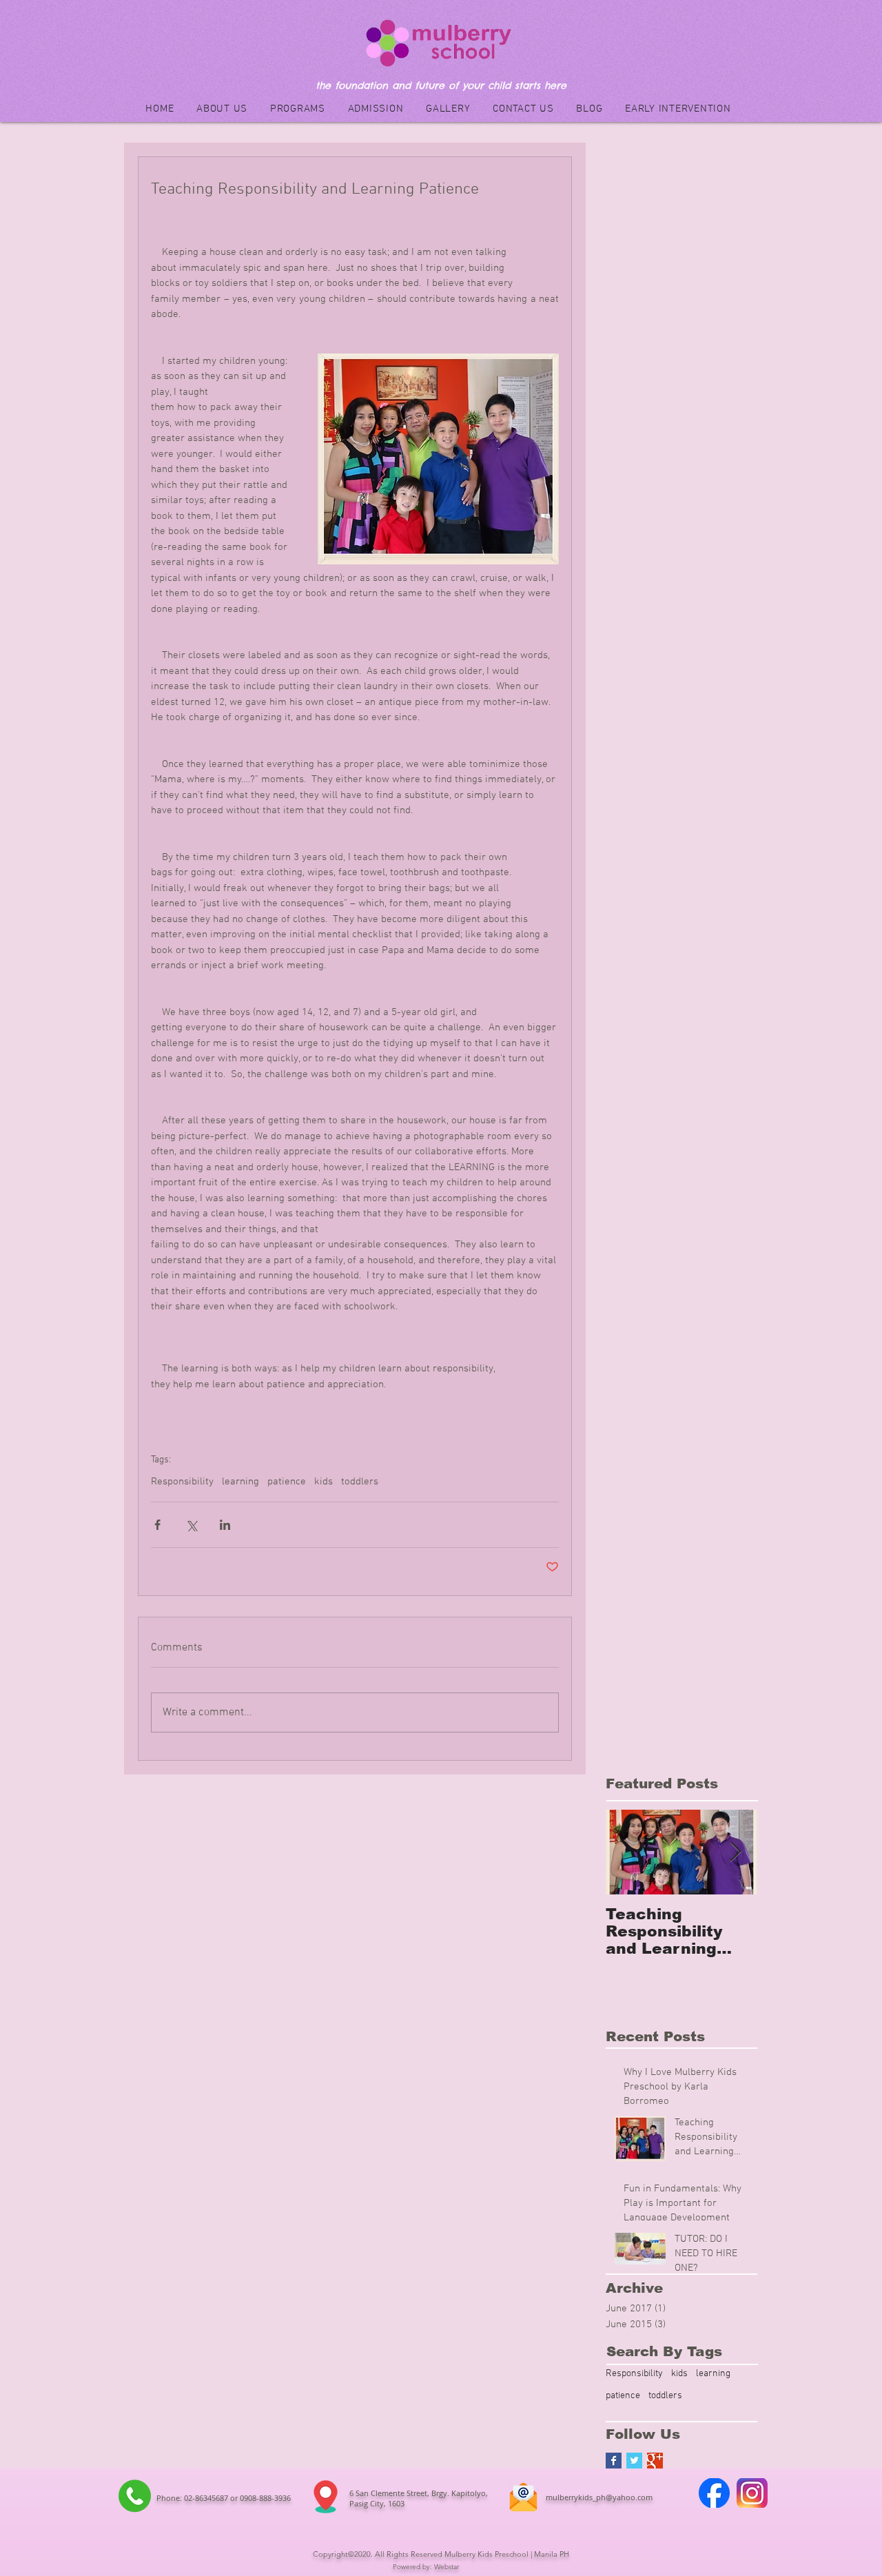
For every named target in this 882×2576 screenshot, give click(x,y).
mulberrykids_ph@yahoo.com (599, 2497)
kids (324, 1482)
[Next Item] (735, 1852)
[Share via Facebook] (157, 1525)
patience (287, 1482)
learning (240, 1482)
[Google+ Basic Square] (655, 2461)
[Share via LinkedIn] (225, 1525)
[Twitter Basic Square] (634, 2461)
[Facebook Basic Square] (614, 2461)
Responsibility (182, 1482)
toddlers (360, 1482)
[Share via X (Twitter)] (191, 1525)
